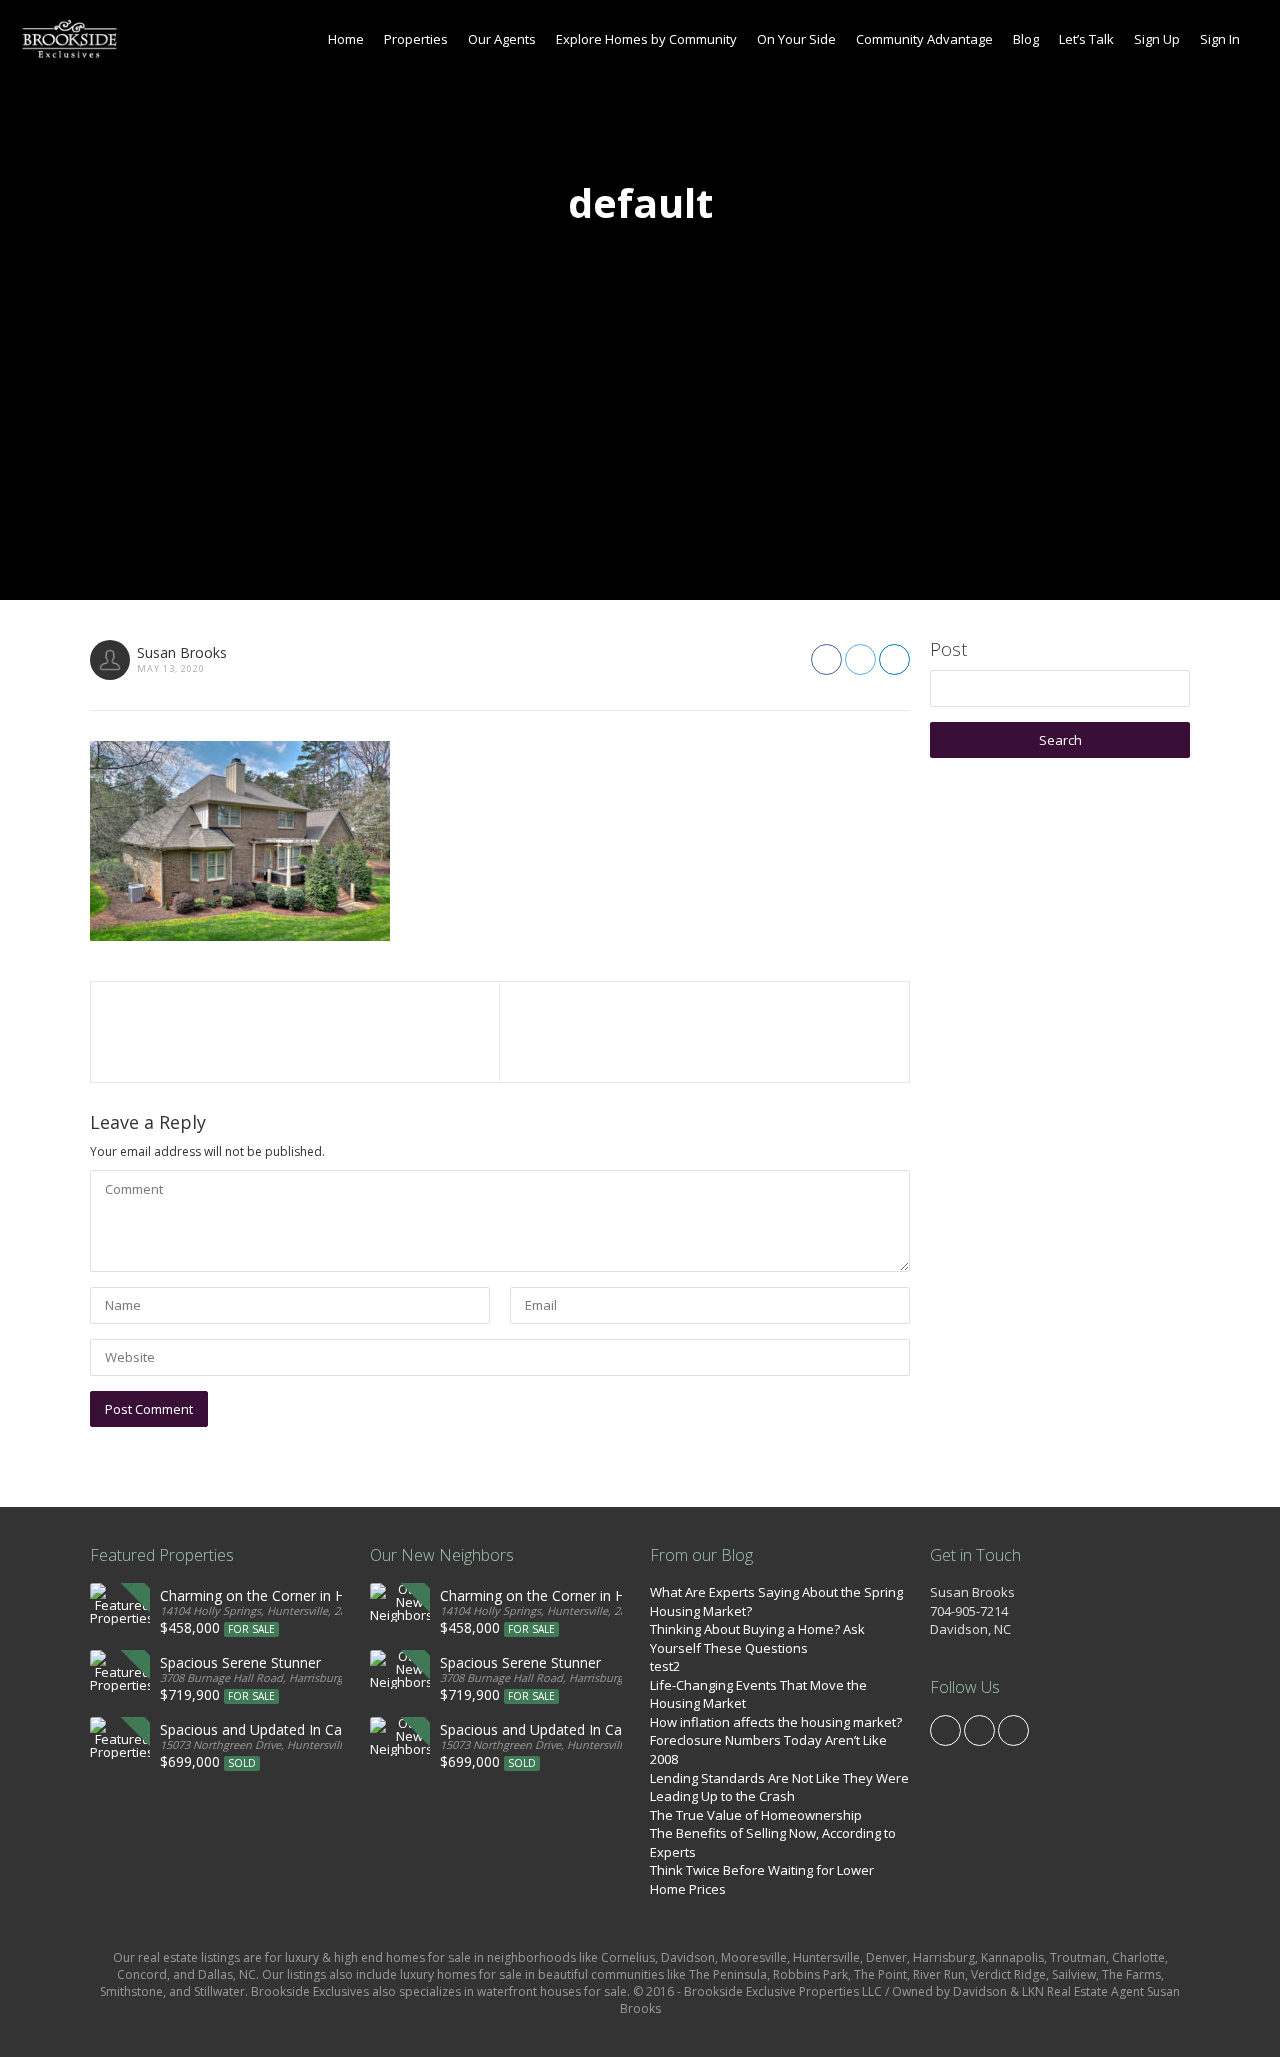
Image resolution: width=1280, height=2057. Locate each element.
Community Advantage (924, 39)
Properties (416, 39)
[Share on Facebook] (826, 659)
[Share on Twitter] (860, 659)
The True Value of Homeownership (756, 1815)
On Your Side (796, 39)
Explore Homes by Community (646, 39)
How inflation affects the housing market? (776, 1722)
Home (346, 39)
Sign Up (1157, 39)
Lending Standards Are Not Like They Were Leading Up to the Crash (779, 1787)
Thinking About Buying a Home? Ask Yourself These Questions (757, 1638)
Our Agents (502, 39)
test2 (665, 1666)
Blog (1026, 39)
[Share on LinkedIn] (894, 659)
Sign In (1220, 39)
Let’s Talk (1086, 39)
